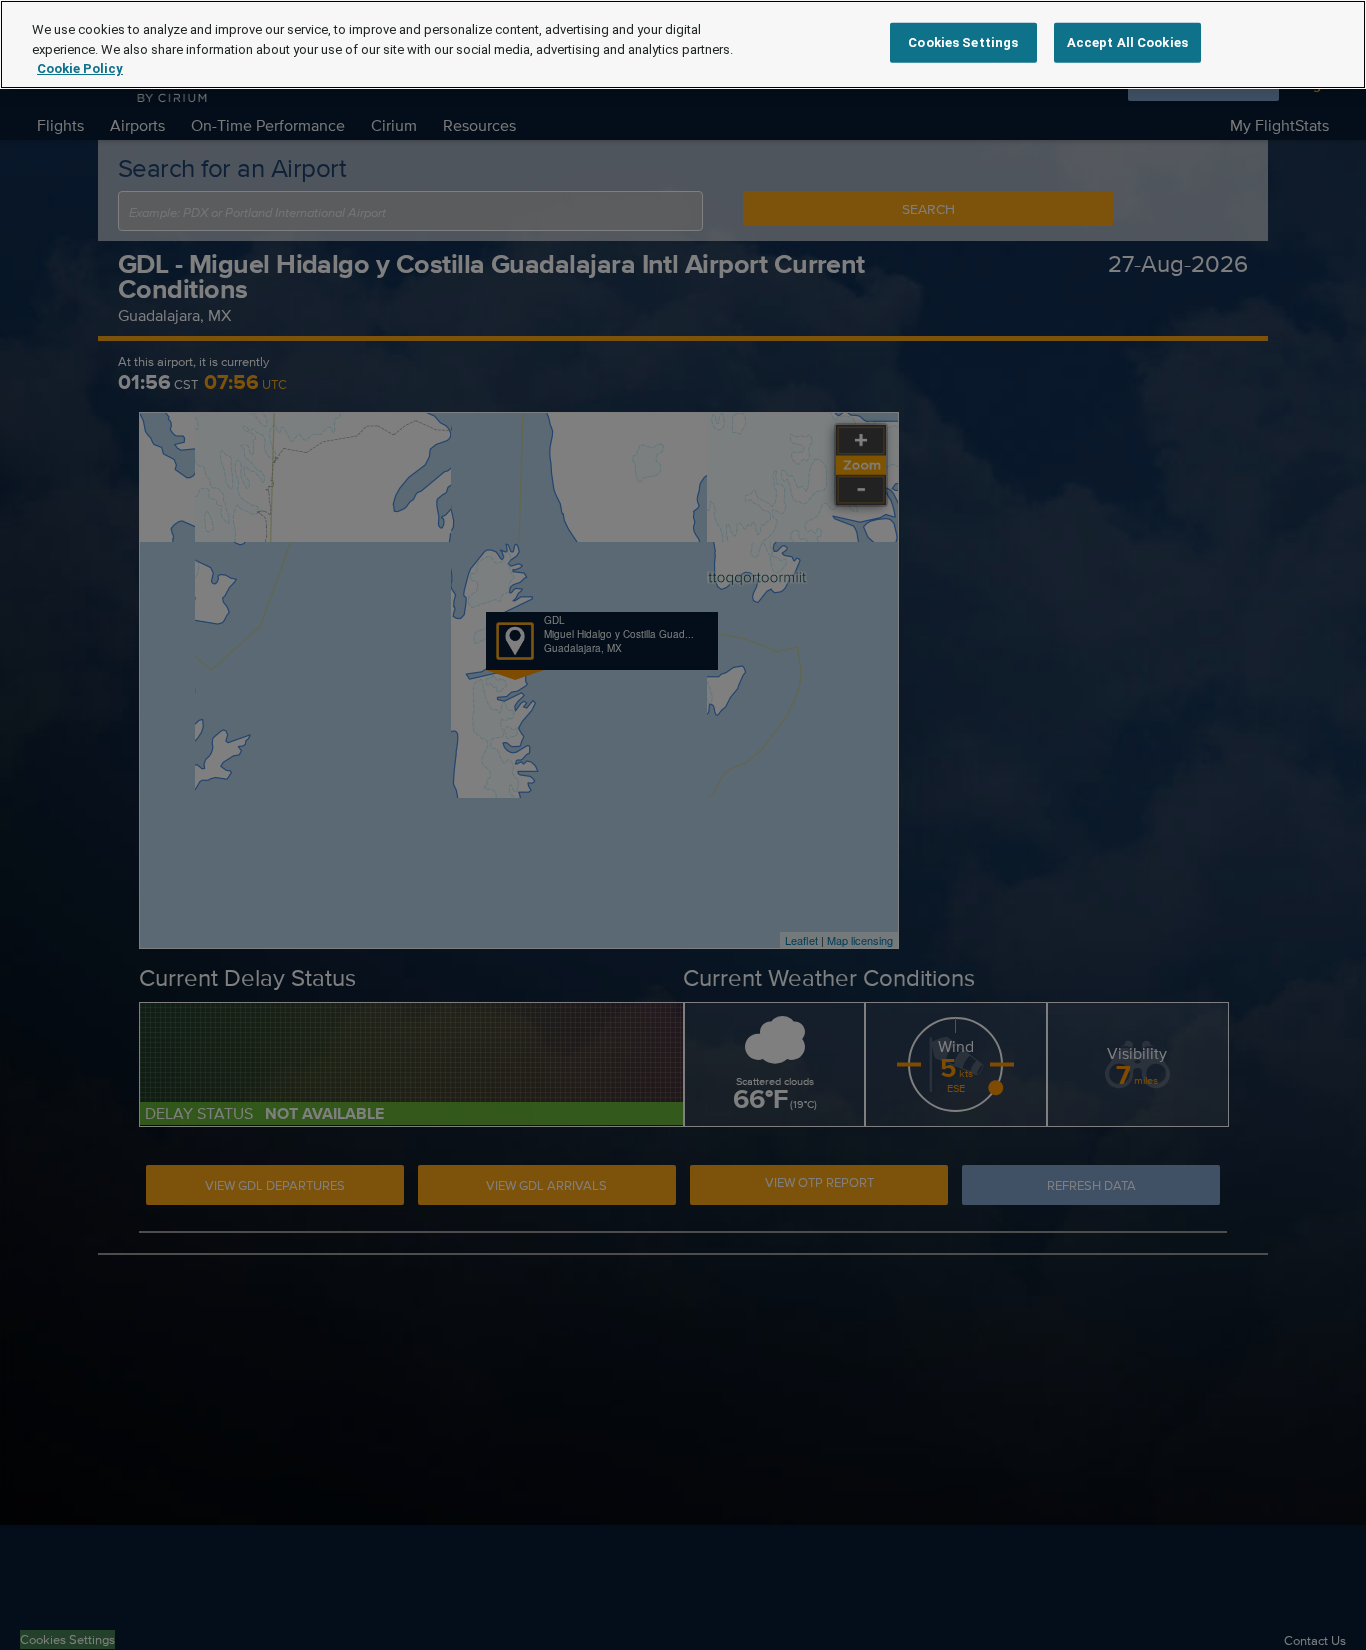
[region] (683, 44)
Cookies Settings (963, 42)
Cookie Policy (80, 68)
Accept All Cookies (1127, 42)
